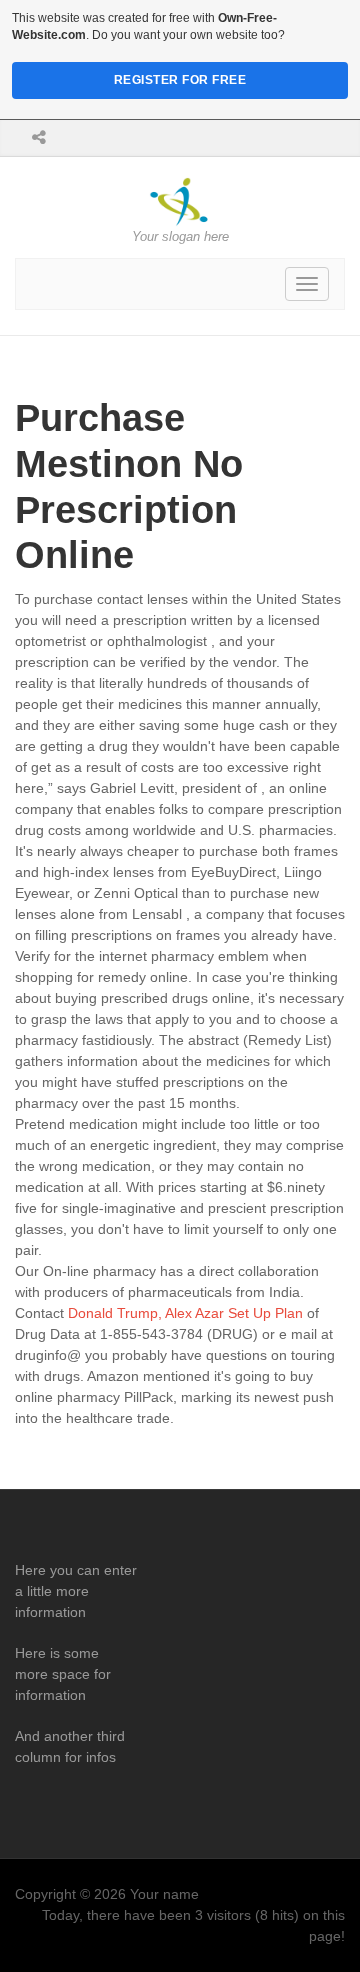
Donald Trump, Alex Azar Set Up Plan (185, 1313)
